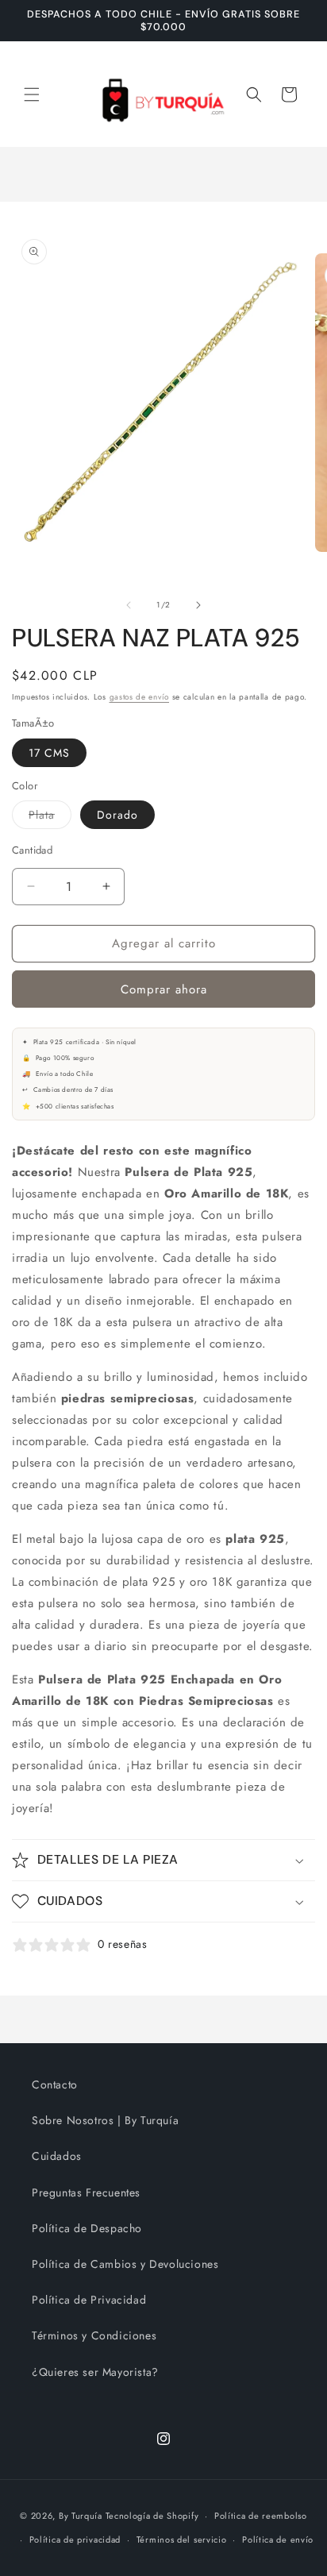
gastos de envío (140, 697)
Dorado (117, 815)
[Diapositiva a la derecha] (198, 605)
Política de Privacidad (89, 2300)
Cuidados (57, 2156)
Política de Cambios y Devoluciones (125, 2264)
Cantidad (32, 850)
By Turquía (81, 2516)
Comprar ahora (164, 989)
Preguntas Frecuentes (86, 2192)
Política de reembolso (261, 2516)
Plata (50, 818)
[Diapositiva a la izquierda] (129, 605)
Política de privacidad (75, 2539)
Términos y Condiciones (94, 2335)
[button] (32, 94)
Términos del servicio (182, 2539)
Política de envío (278, 2539)
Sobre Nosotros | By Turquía (105, 2120)
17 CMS (49, 753)
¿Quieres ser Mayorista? (95, 2372)
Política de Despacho (87, 2228)
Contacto (55, 2084)
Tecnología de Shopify (152, 2516)
